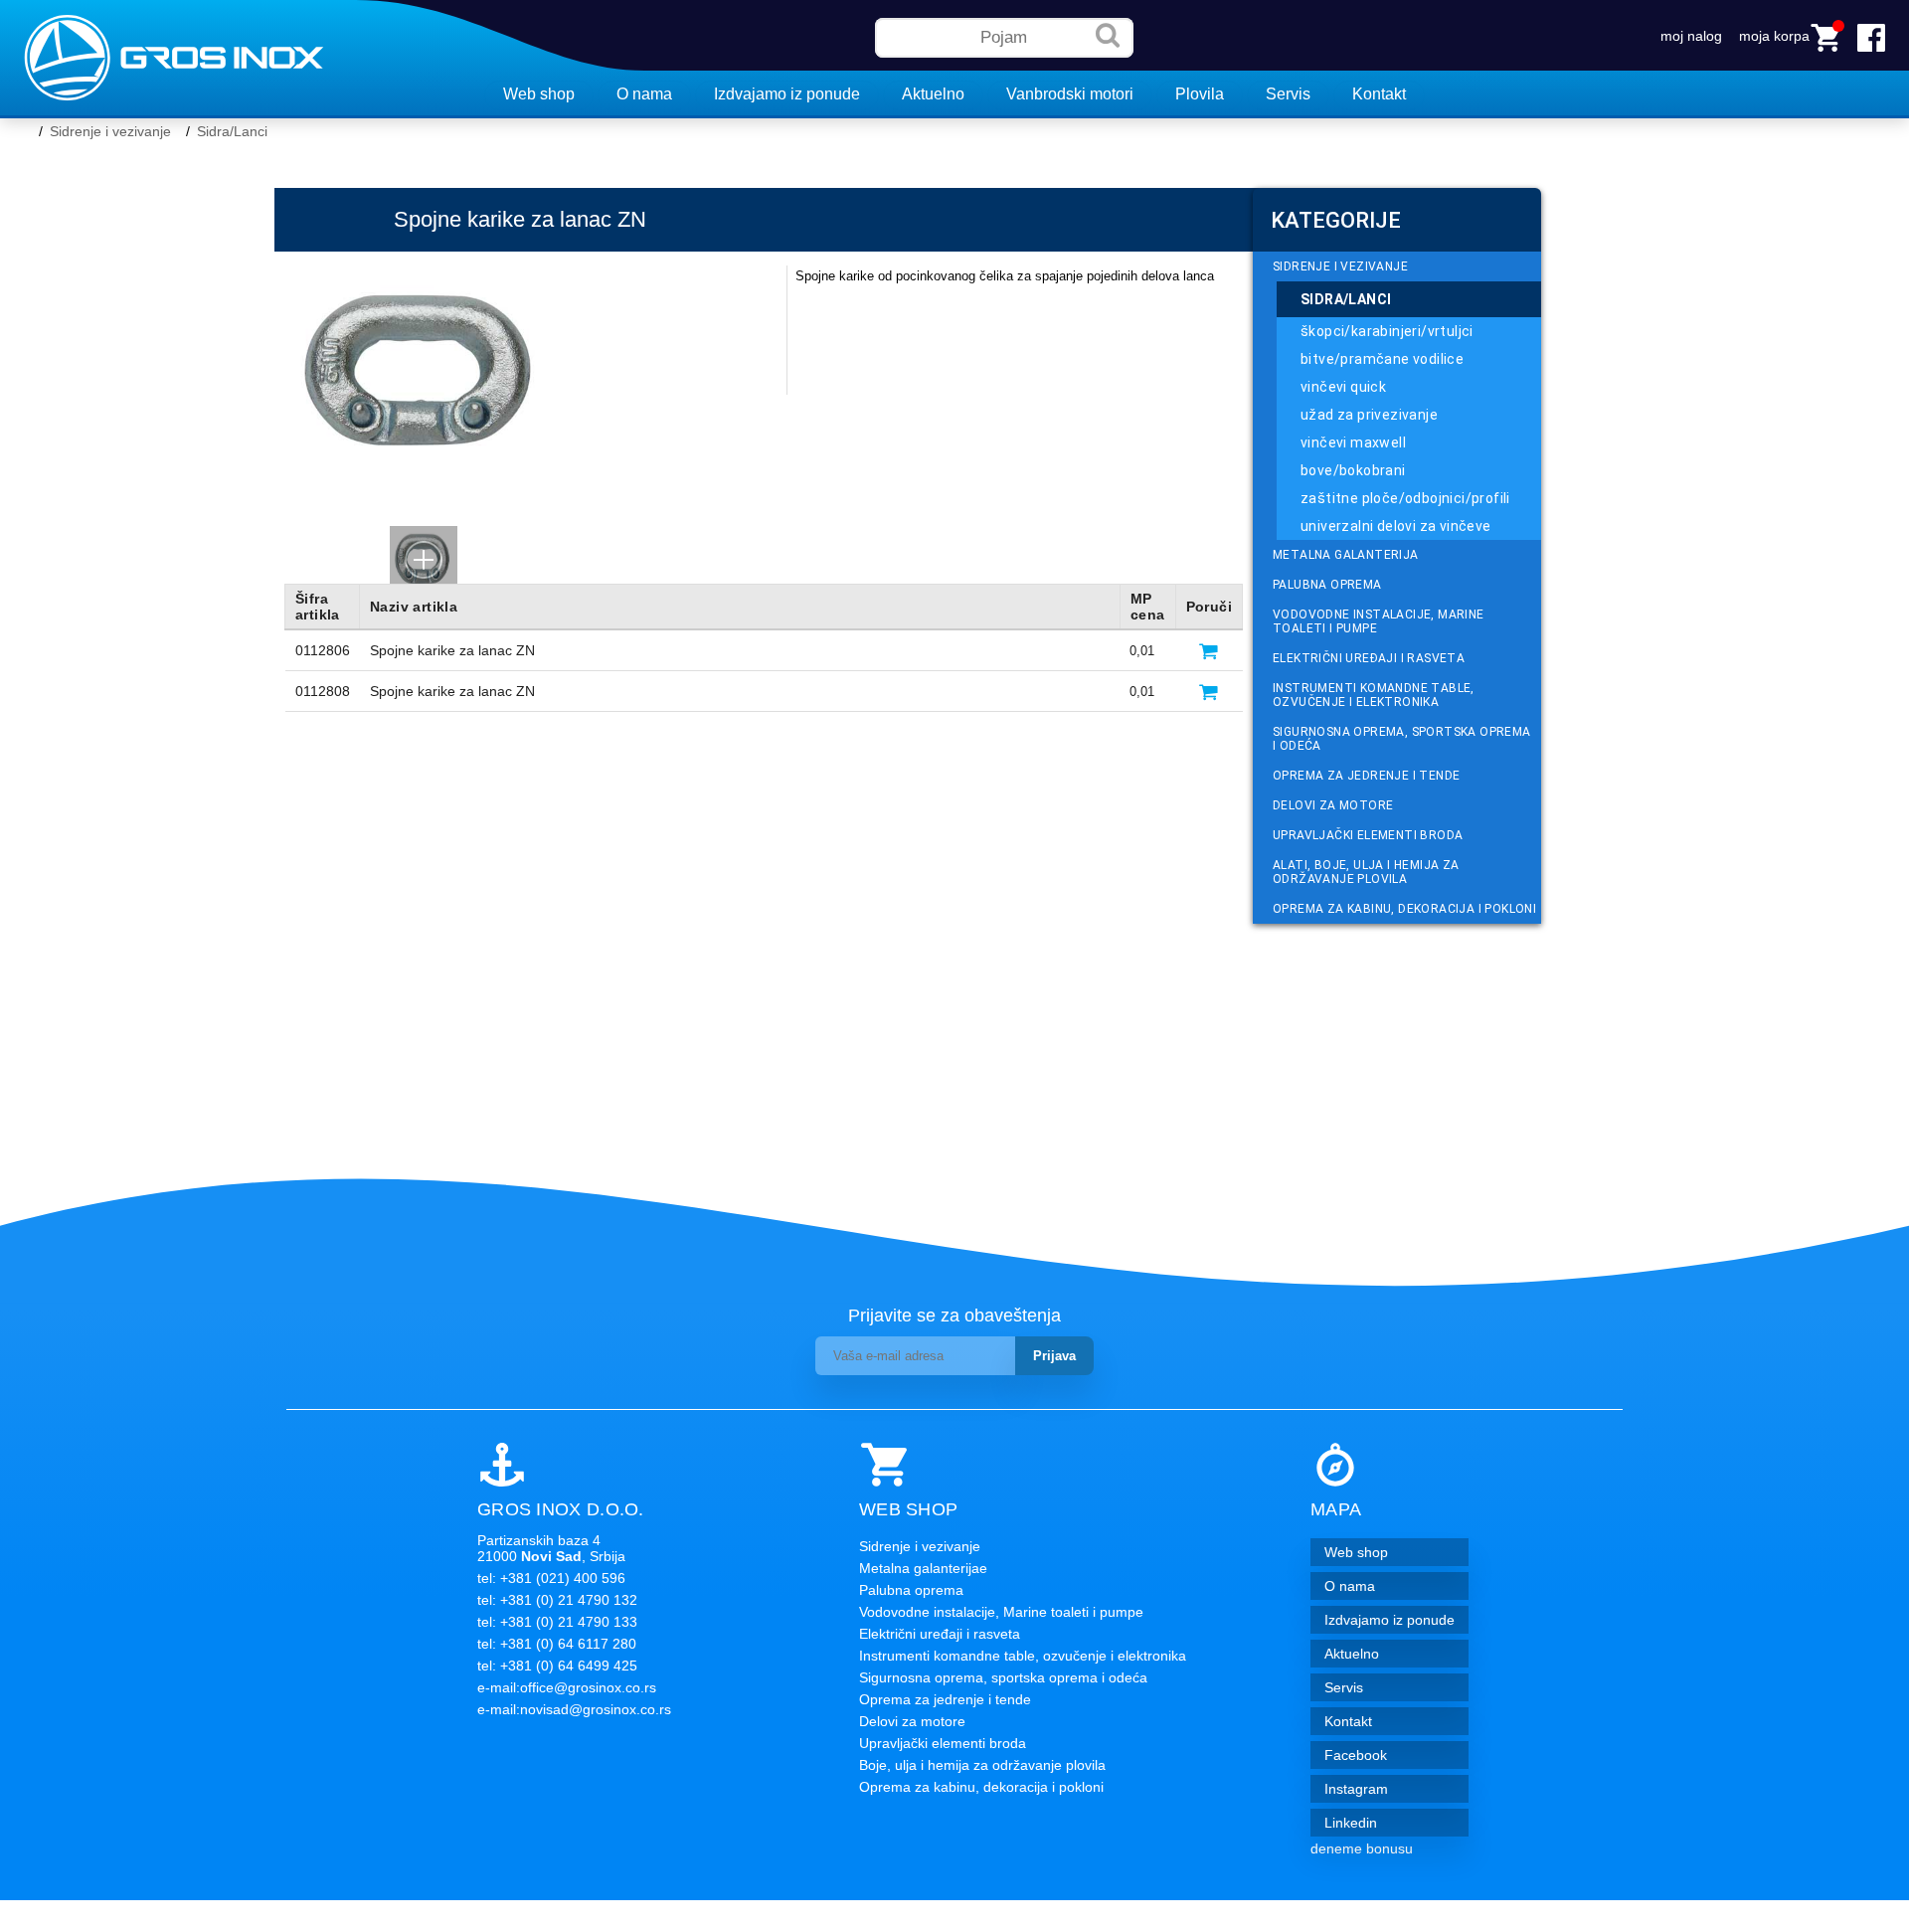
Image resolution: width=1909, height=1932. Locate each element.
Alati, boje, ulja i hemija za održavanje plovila (1366, 872)
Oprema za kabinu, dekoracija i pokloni (1404, 909)
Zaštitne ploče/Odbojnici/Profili (1405, 498)
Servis (1288, 94)
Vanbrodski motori (1070, 94)
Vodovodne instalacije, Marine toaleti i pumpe (1379, 621)
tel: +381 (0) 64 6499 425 (557, 1666)
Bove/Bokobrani (1353, 470)
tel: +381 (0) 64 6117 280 (557, 1644)
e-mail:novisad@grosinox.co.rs (574, 1709)
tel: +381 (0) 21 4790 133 (557, 1622)
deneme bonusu (1362, 1848)
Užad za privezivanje (1369, 415)
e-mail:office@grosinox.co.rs (567, 1687)
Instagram (1356, 1789)
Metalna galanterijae (923, 1568)
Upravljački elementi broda (1368, 835)
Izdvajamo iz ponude (787, 94)
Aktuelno (933, 94)
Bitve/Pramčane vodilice (1382, 359)
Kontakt (1379, 94)
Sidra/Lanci (232, 131)
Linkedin (1351, 1823)
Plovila (1200, 94)
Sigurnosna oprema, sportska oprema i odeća (1402, 739)
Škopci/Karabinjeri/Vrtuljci (1387, 331)
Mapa (1336, 1509)
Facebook (1356, 1755)
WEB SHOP (908, 1509)
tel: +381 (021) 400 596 (551, 1578)
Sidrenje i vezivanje (110, 131)
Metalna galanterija (1346, 555)
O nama (644, 94)
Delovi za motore (1333, 805)
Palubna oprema (1327, 585)
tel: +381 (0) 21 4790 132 (557, 1600)
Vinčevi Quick (1343, 387)
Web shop (539, 94)
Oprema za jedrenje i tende (1366, 776)
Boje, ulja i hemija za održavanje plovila (982, 1765)
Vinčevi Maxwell (1353, 442)
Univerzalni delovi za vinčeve (1396, 526)
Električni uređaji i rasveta (1369, 658)
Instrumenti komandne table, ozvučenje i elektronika (1374, 695)
